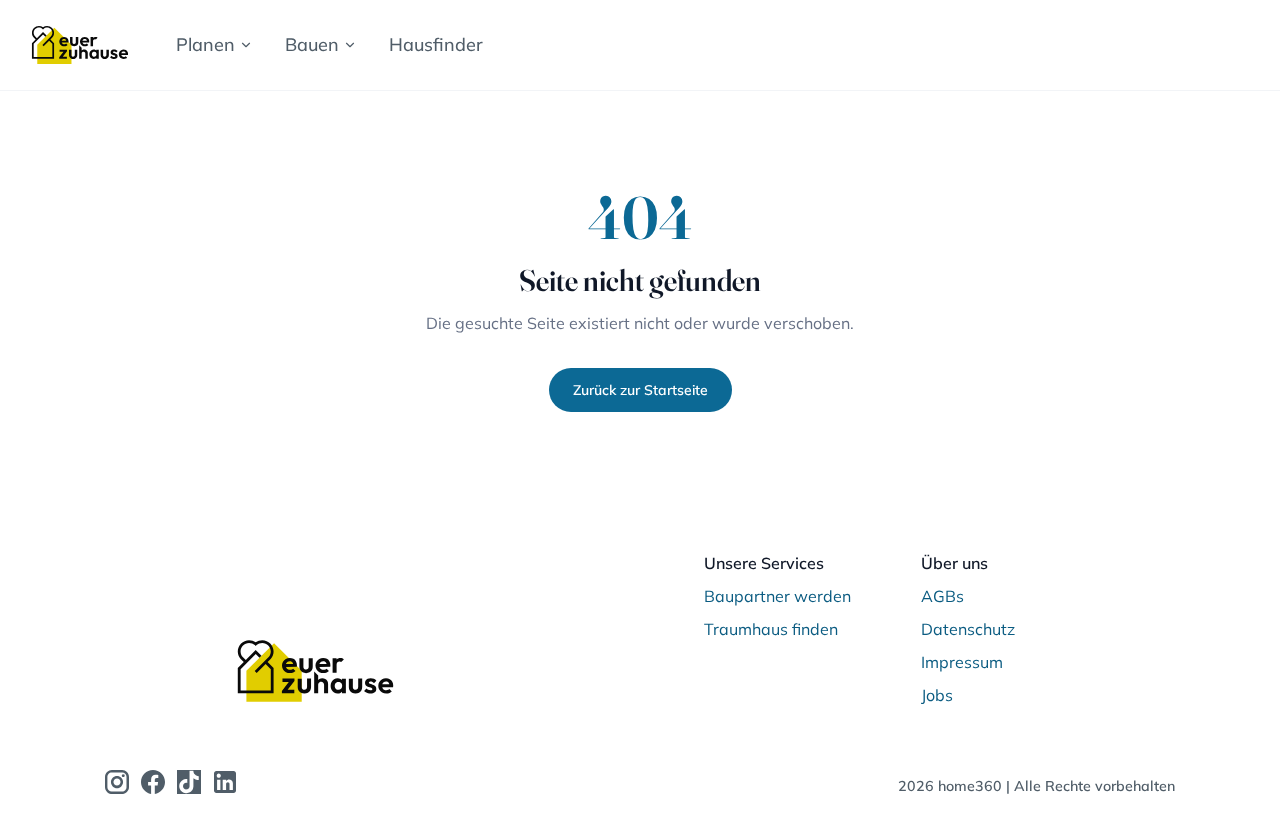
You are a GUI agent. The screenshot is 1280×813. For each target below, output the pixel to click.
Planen (205, 44)
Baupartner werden (777, 596)
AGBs (942, 596)
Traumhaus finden (771, 629)
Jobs (937, 695)
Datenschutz (968, 629)
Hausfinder (436, 44)
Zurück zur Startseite (640, 390)
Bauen (312, 44)
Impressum (962, 662)
